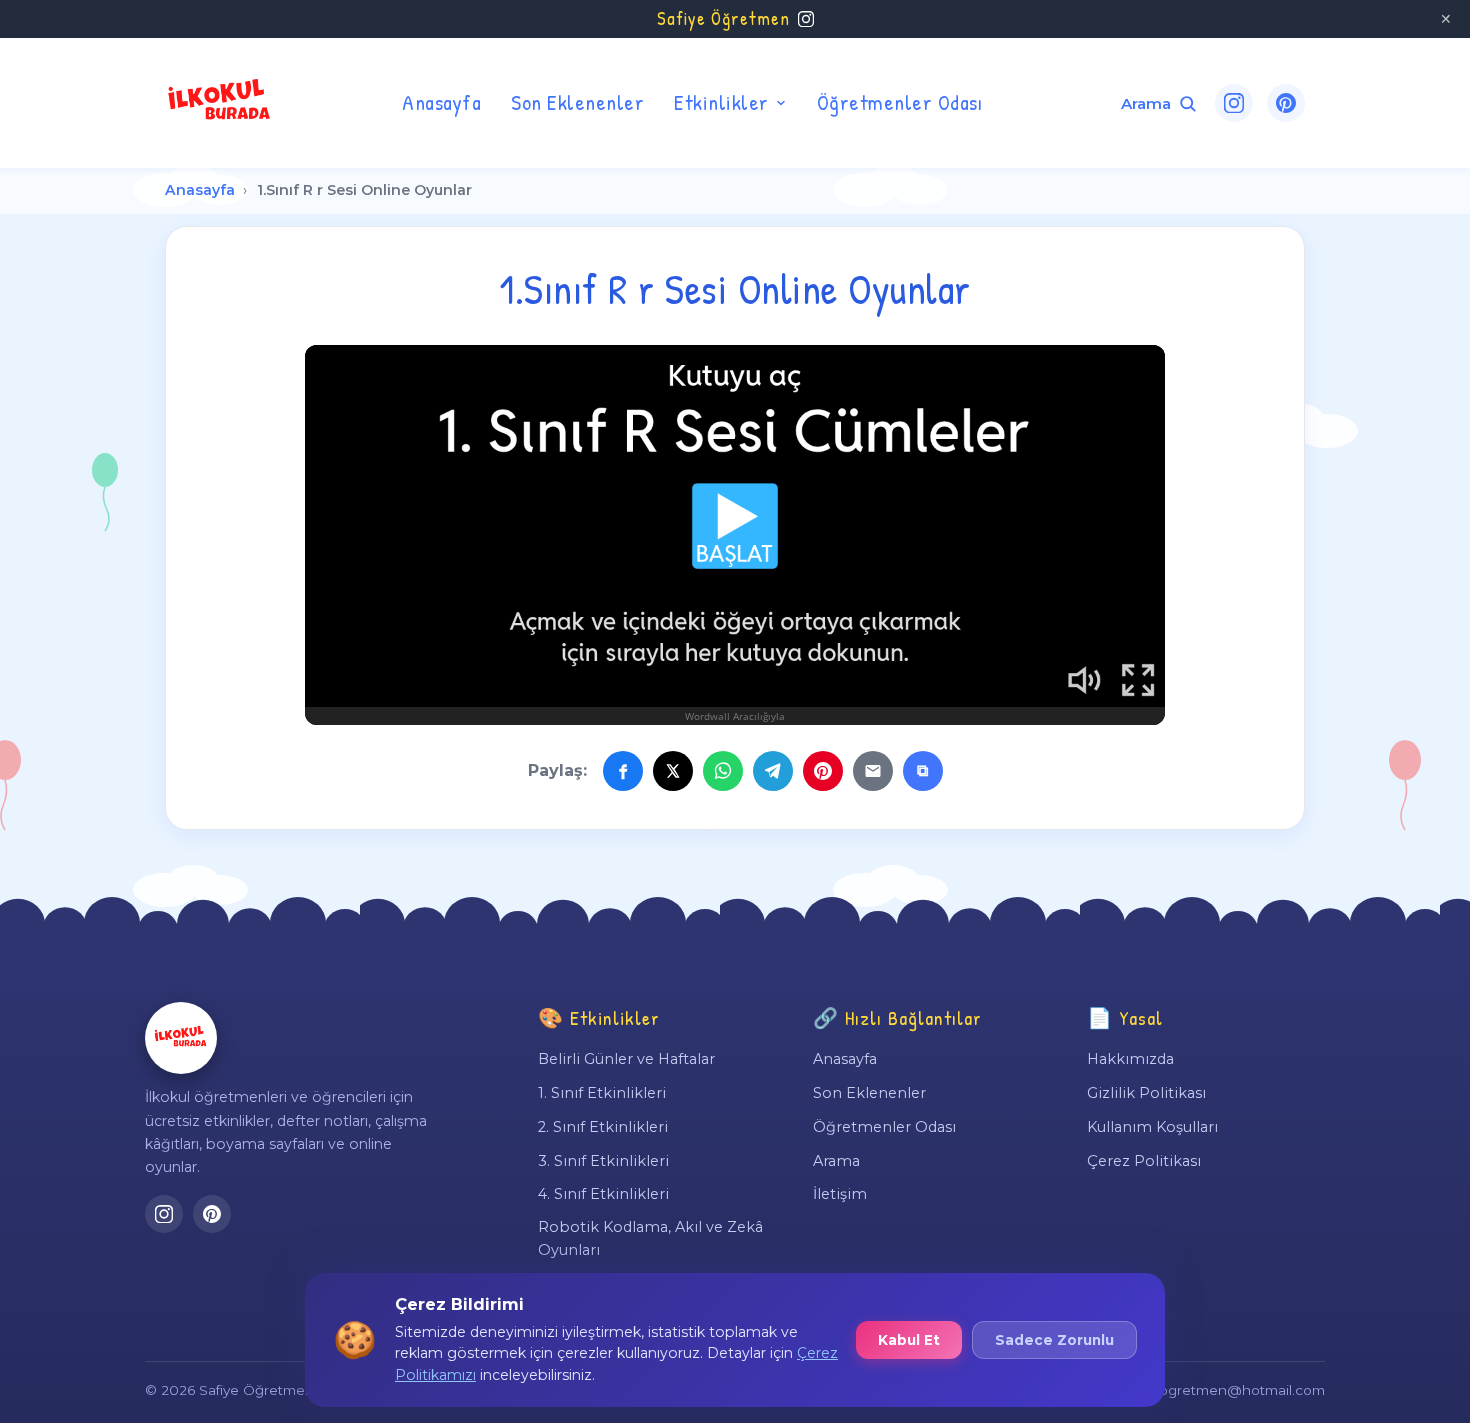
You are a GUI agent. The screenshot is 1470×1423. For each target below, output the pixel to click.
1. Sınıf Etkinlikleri (602, 1093)
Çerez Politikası (1144, 1161)
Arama (836, 1161)
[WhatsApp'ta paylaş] (723, 771)
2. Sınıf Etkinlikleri (603, 1127)
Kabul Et (909, 1340)
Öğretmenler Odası (900, 102)
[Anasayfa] (181, 1038)
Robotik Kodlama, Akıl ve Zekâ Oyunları (650, 1238)
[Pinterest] (1286, 103)
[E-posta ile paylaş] (873, 771)
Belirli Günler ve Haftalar (626, 1059)
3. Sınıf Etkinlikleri (603, 1161)
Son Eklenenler (577, 102)
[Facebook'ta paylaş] (623, 771)
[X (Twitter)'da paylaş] (673, 771)
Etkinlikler (721, 102)
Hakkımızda (1130, 1059)
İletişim (840, 1194)
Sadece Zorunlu (1054, 1340)
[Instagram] (1234, 103)
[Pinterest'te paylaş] (823, 771)
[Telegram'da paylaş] (773, 771)
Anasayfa (441, 102)
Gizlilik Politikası (1146, 1093)
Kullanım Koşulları (1152, 1127)
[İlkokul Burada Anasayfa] (220, 103)
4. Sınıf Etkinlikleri (603, 1194)
